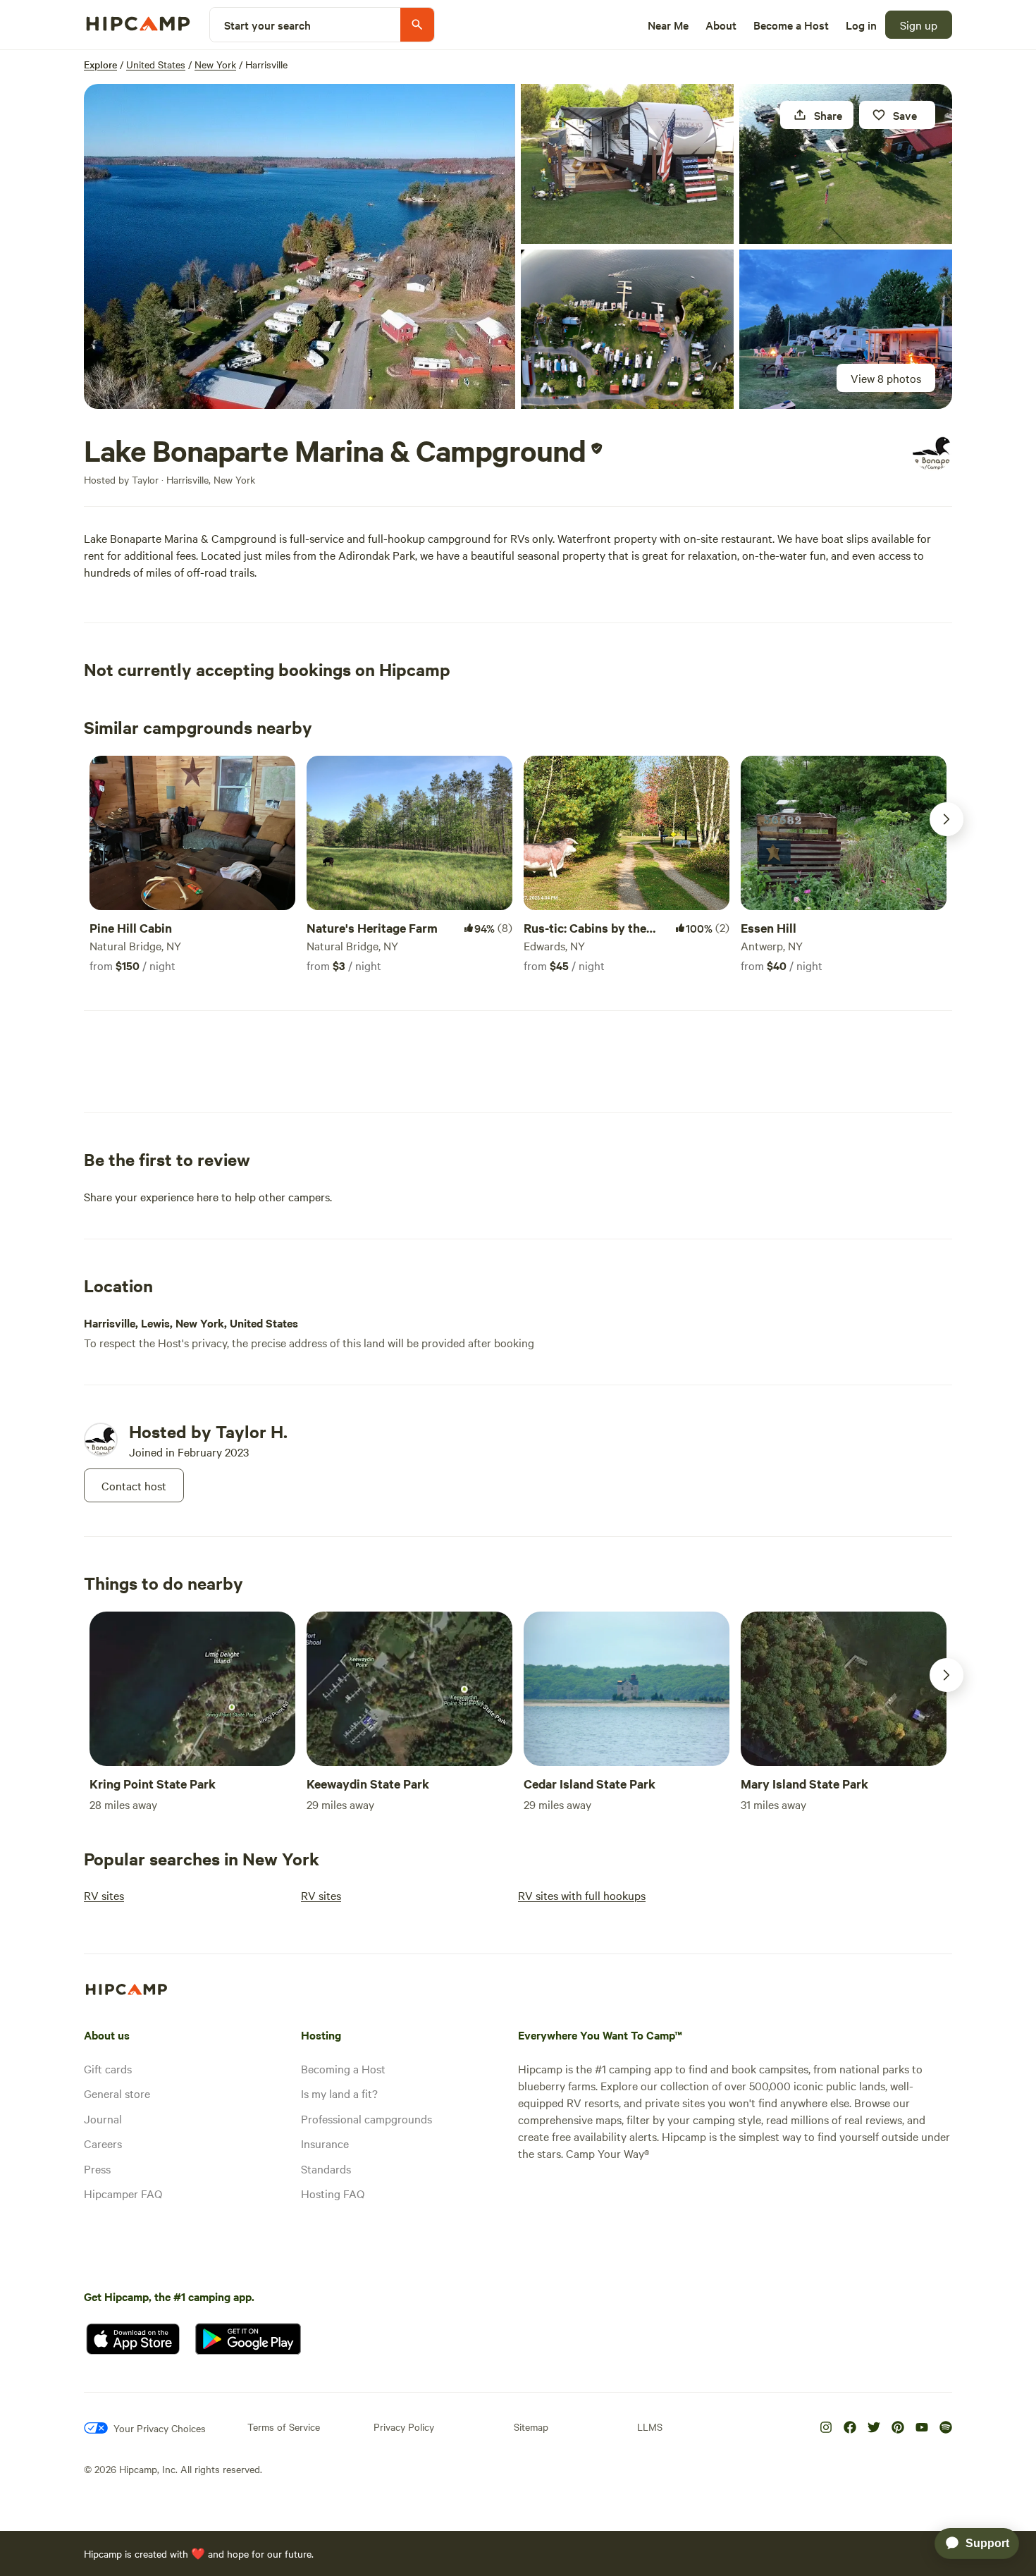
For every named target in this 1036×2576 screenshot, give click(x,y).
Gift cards (108, 2068)
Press (97, 2169)
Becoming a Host (343, 2068)
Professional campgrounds (366, 2118)
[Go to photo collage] (300, 246)
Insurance (325, 2143)
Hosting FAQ (333, 2193)
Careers (103, 2143)
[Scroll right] (946, 819)
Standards (326, 2169)
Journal (103, 2118)
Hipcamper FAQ (123, 2193)
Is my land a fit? (339, 2093)
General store (117, 2093)
